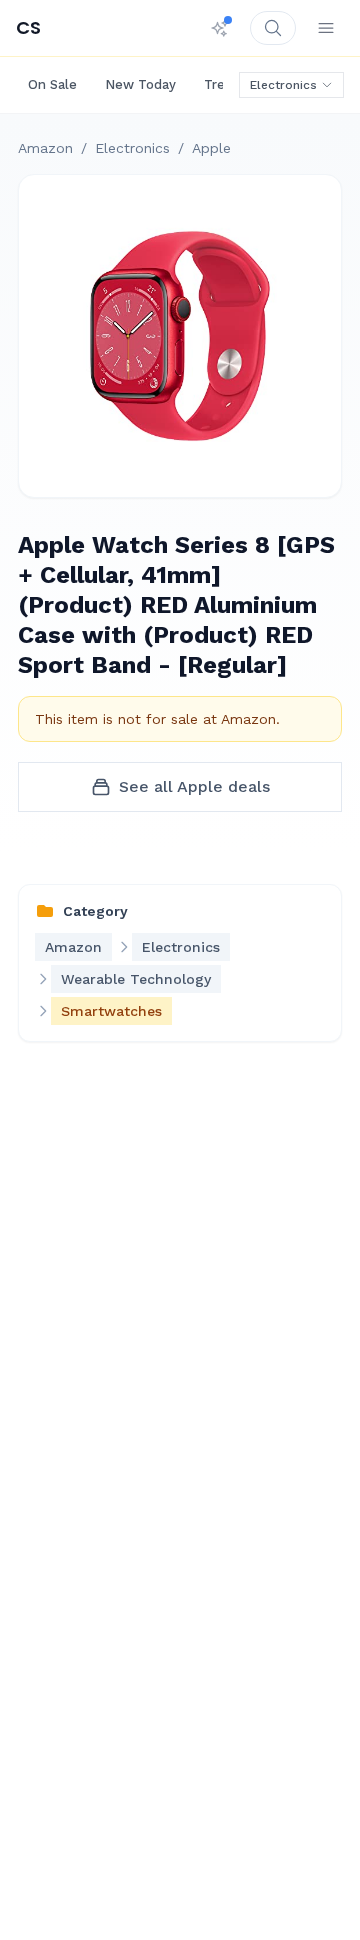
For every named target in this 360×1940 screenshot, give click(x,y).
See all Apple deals (194, 786)
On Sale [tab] (52, 84)
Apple (211, 148)
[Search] (273, 28)
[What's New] (220, 28)
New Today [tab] (140, 84)
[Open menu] (326, 28)
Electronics (283, 85)
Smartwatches (111, 1011)
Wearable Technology (136, 979)
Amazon (45, 148)
